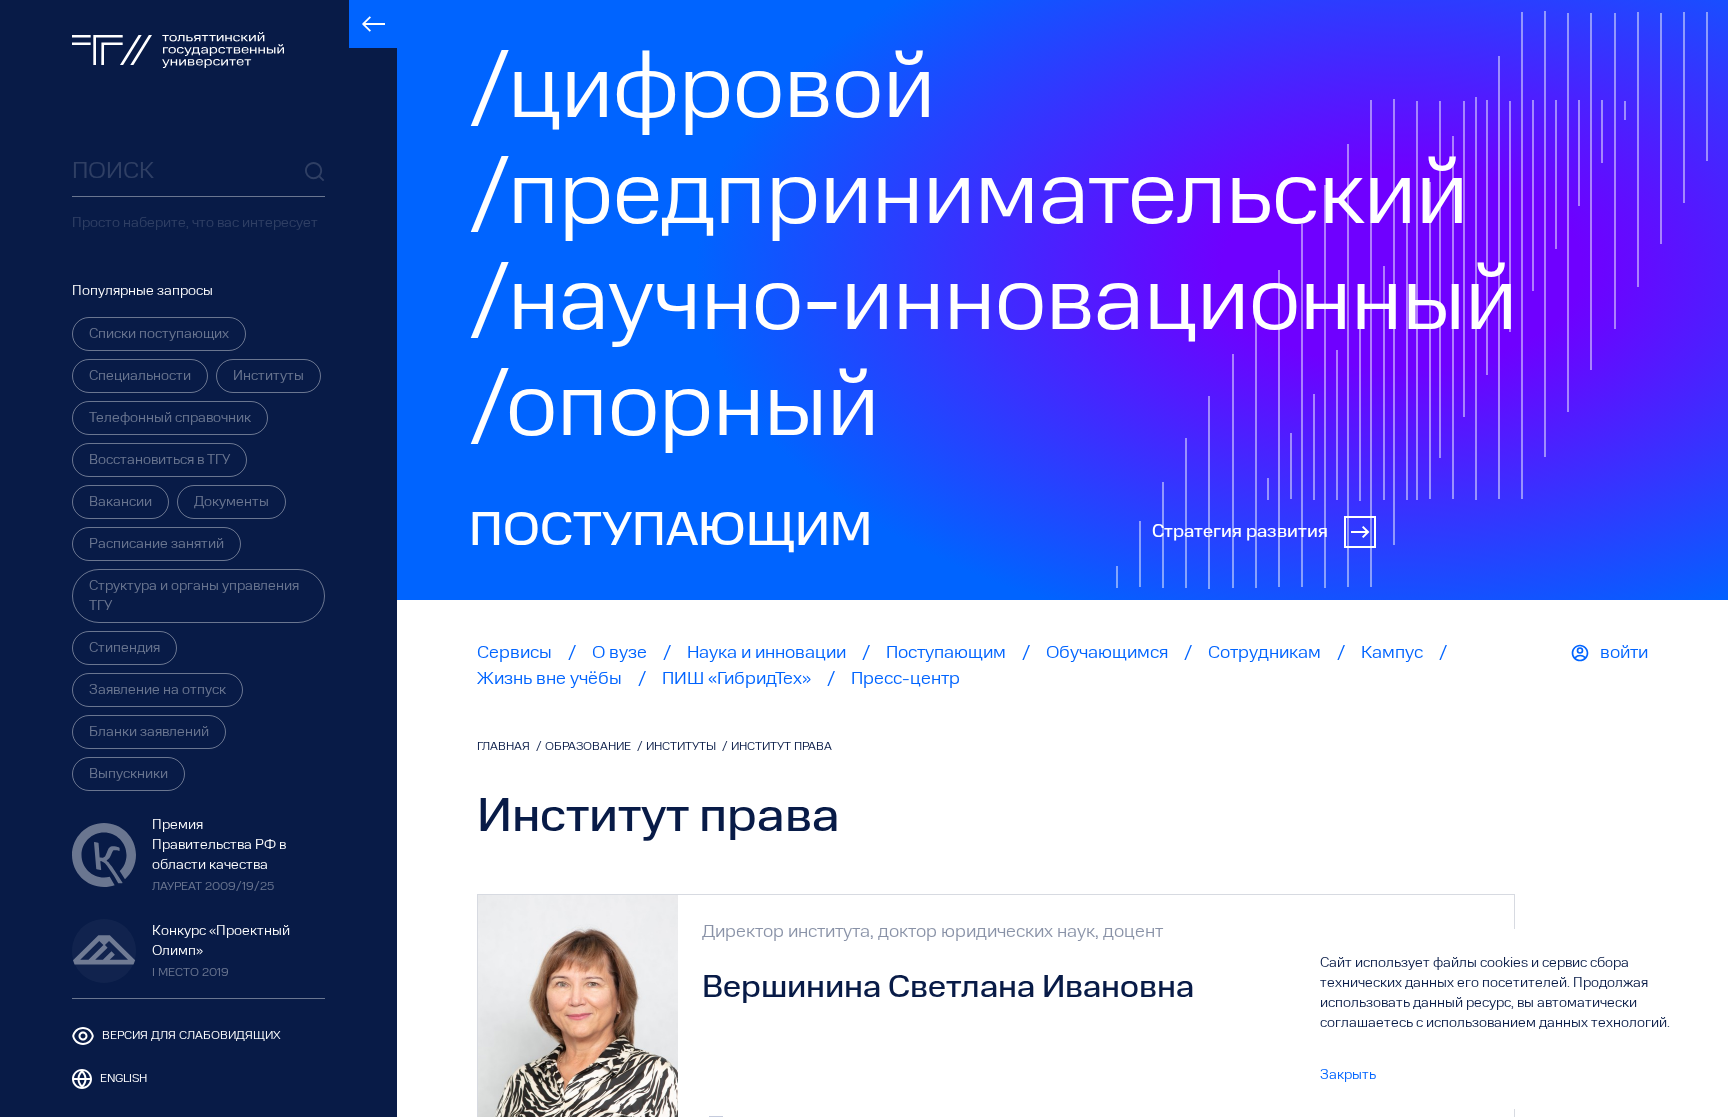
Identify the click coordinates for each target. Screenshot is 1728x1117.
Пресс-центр (905, 679)
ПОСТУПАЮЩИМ (670, 532)
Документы (231, 502)
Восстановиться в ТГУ (159, 460)
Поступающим (946, 653)
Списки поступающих (159, 334)
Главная (505, 747)
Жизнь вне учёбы (549, 679)
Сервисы (514, 653)
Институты (268, 376)
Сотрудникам (1264, 653)
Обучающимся (1107, 653)
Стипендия (124, 648)
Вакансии (120, 502)
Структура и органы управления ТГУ (194, 596)
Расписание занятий (156, 544)
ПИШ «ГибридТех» (736, 679)
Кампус (1392, 653)
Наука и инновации (766, 653)
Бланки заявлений (149, 732)
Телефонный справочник (170, 418)
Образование (589, 747)
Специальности (140, 376)
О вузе (619, 653)
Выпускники (128, 774)
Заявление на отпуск (157, 690)
